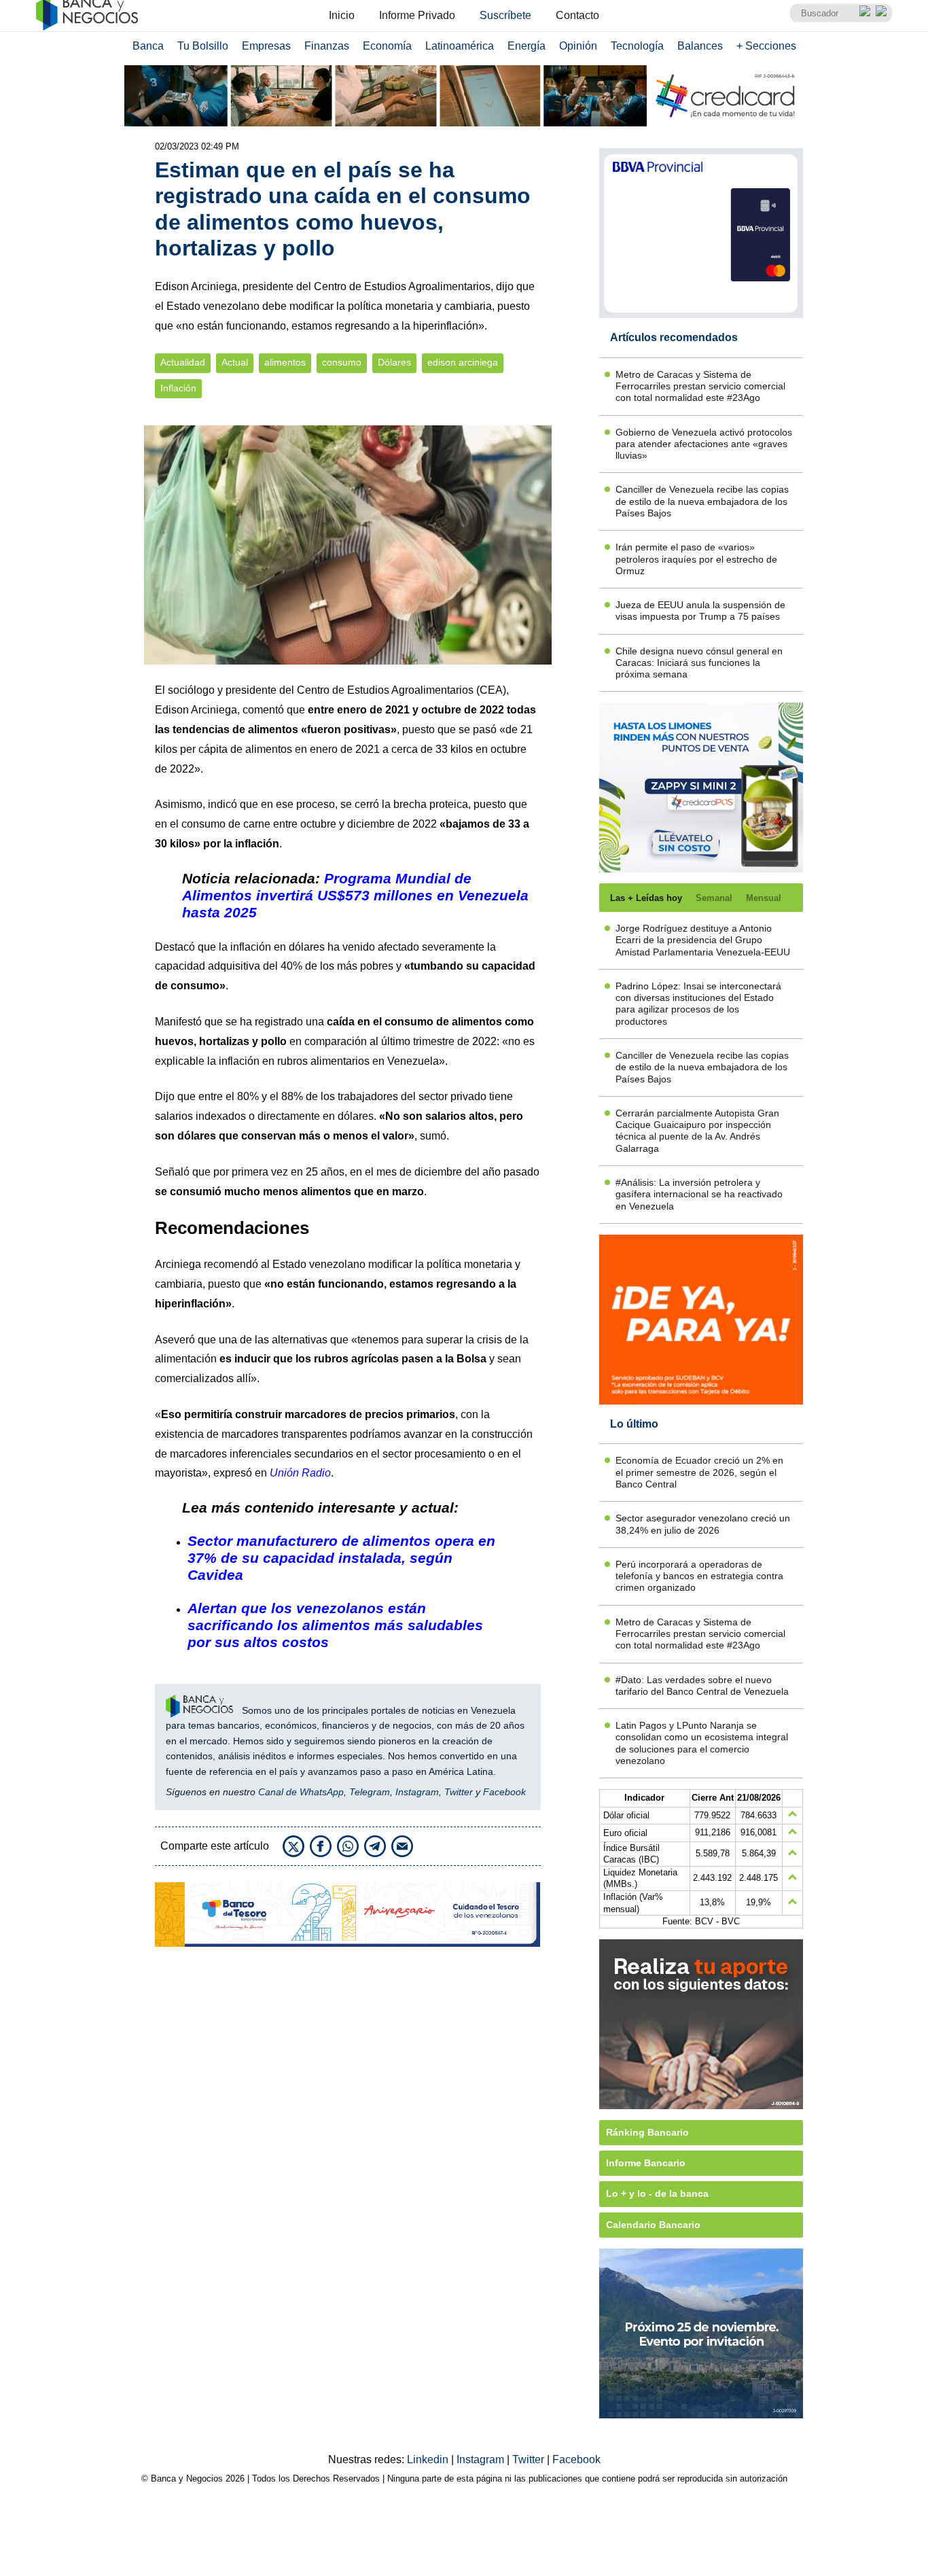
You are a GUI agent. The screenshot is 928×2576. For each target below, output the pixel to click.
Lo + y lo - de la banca (657, 2193)
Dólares (394, 363)
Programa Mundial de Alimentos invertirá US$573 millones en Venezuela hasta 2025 (355, 895)
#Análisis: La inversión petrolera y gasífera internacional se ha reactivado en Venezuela (699, 1194)
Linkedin (429, 2459)
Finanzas (327, 46)
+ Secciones (766, 46)
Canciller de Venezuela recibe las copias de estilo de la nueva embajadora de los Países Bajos (702, 501)
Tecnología (637, 46)
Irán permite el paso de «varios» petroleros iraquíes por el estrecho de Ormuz (696, 559)
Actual (235, 363)
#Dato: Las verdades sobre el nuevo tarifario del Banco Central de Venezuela (702, 1686)
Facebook (504, 1792)
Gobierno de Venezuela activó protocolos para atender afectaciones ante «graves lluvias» (704, 444)
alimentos (285, 363)
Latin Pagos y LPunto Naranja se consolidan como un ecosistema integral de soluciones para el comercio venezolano (702, 1743)
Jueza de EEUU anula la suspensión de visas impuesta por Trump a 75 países (700, 611)
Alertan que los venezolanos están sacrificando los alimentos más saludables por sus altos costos (335, 1625)
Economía (387, 46)
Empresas (266, 46)
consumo (342, 363)
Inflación (178, 388)
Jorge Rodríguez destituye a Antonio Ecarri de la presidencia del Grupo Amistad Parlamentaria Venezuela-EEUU (703, 940)
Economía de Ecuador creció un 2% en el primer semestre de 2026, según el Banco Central (699, 1472)
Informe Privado (417, 15)
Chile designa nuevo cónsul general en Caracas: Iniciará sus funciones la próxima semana (699, 663)
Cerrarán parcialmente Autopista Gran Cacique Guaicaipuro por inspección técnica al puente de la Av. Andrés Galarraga (697, 1131)
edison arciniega (463, 363)
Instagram (417, 1792)
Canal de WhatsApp (301, 1792)
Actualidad (183, 363)
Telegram (370, 1792)
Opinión (578, 46)
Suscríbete (505, 15)
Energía (527, 46)
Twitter (459, 1792)
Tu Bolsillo (203, 46)
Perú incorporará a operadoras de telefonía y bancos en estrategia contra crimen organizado (699, 1576)
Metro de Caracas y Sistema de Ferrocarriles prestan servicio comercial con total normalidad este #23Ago (700, 386)
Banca (148, 46)
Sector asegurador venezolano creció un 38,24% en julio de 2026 (703, 1524)
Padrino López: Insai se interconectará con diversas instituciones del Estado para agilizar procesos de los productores (698, 1004)
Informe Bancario (646, 2163)
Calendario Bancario (653, 2225)
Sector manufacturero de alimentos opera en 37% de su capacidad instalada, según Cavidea (341, 1558)
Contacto (577, 15)
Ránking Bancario (647, 2132)
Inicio (342, 15)
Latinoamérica (460, 46)
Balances (700, 46)
